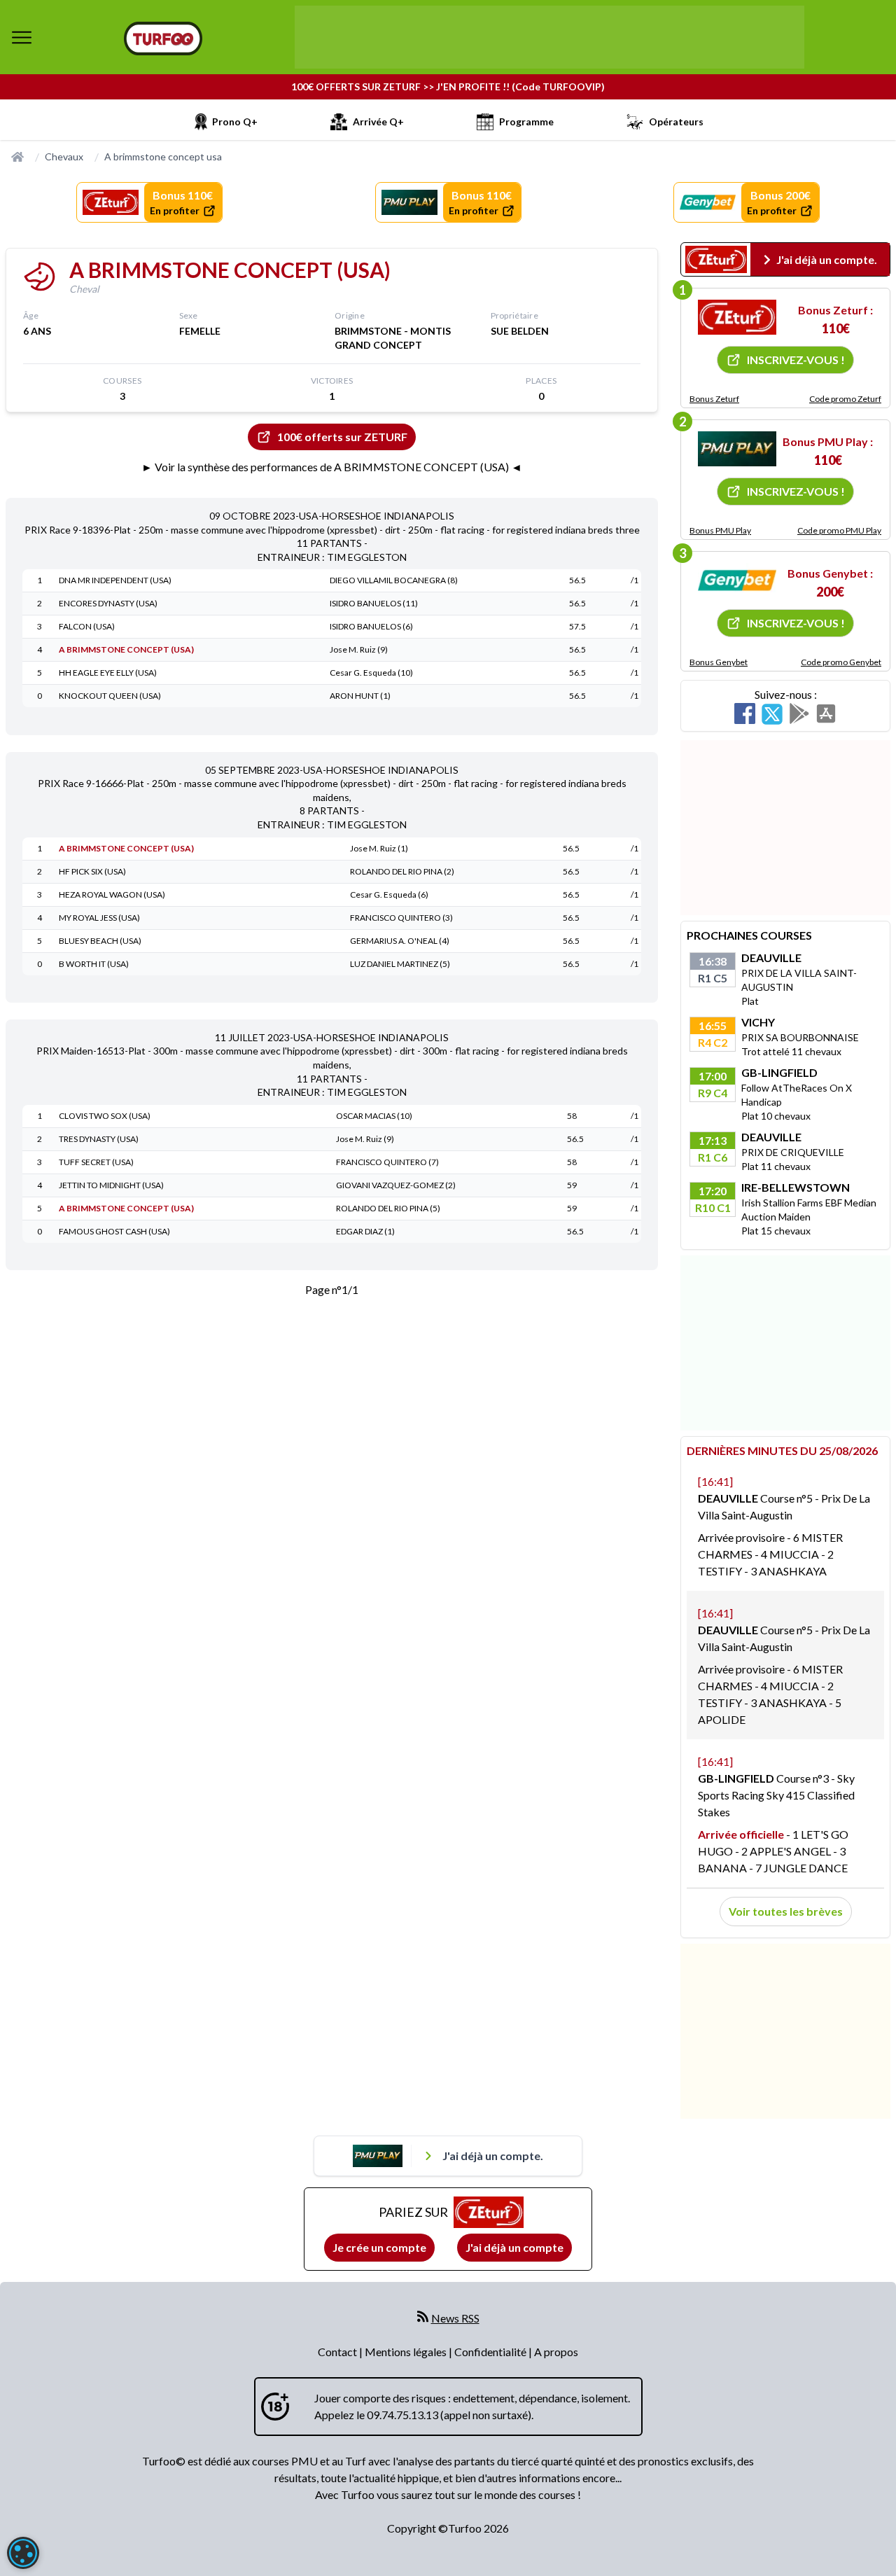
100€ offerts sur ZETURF (342, 437)
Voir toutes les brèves (786, 1911)
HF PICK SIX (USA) (92, 871)
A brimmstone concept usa (163, 156)
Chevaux (64, 156)
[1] (737, 317)
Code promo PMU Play (839, 530)
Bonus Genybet (719, 662)
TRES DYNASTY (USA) (99, 1139)
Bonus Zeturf (714, 399)
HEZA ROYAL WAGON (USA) (112, 894)
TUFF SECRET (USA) (96, 1162)
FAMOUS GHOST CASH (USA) (114, 1231)
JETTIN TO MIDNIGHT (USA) (111, 1185)
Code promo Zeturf (845, 399)
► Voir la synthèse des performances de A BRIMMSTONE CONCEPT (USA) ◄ (332, 467)
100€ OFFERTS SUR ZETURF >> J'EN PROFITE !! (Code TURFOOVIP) (448, 86)
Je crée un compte (379, 2247)
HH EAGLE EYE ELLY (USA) (108, 673)
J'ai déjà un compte (514, 2247)
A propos (556, 2352)
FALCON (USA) (87, 626)
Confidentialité (491, 2352)
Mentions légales (407, 2352)
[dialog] (23, 2553)
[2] (737, 449)
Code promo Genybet (841, 662)
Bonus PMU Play (720, 530)
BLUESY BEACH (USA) (100, 941)
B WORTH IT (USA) (94, 964)
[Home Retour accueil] (163, 39)
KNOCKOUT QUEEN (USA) (110, 696)
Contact (338, 2352)
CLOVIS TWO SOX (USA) (105, 1116)
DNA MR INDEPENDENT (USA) (115, 580)
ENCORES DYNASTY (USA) (108, 603)
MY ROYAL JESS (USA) (99, 918)
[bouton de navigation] (22, 37)
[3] (737, 580)
